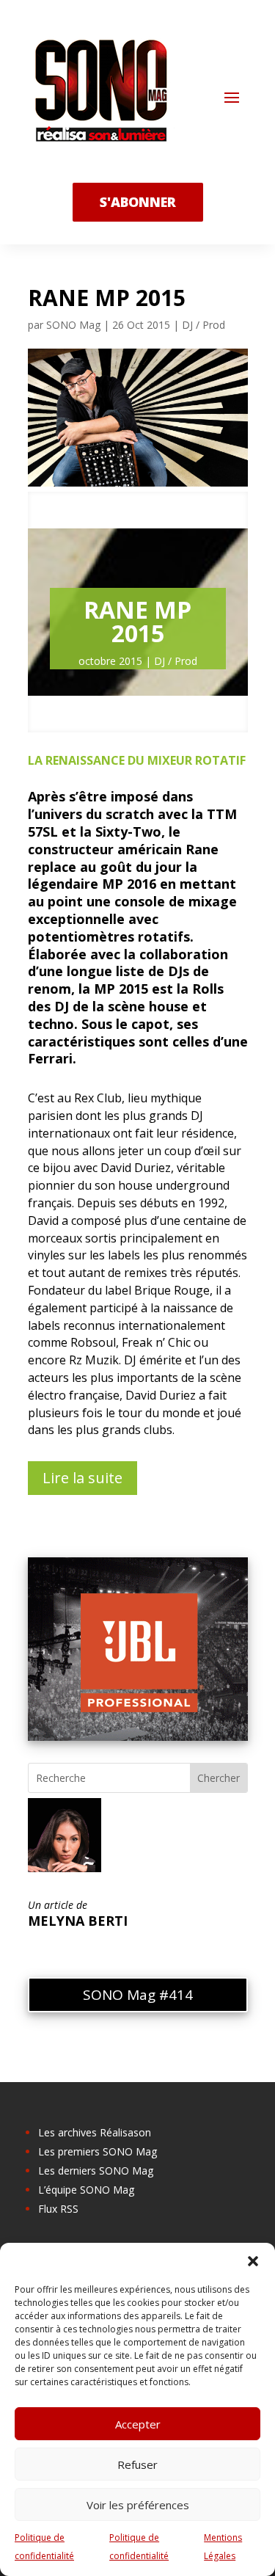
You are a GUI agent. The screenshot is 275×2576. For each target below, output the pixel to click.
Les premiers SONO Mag (98, 2151)
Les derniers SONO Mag (96, 2171)
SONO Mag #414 (138, 1995)
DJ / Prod (203, 325)
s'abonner (138, 202)
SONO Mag (73, 325)
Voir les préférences (138, 2505)
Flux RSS (58, 2209)
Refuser (137, 2464)
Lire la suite (82, 1478)
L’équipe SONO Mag (86, 2190)
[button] (253, 2261)
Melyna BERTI (78, 1921)
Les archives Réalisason (95, 2132)
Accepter (138, 2424)
